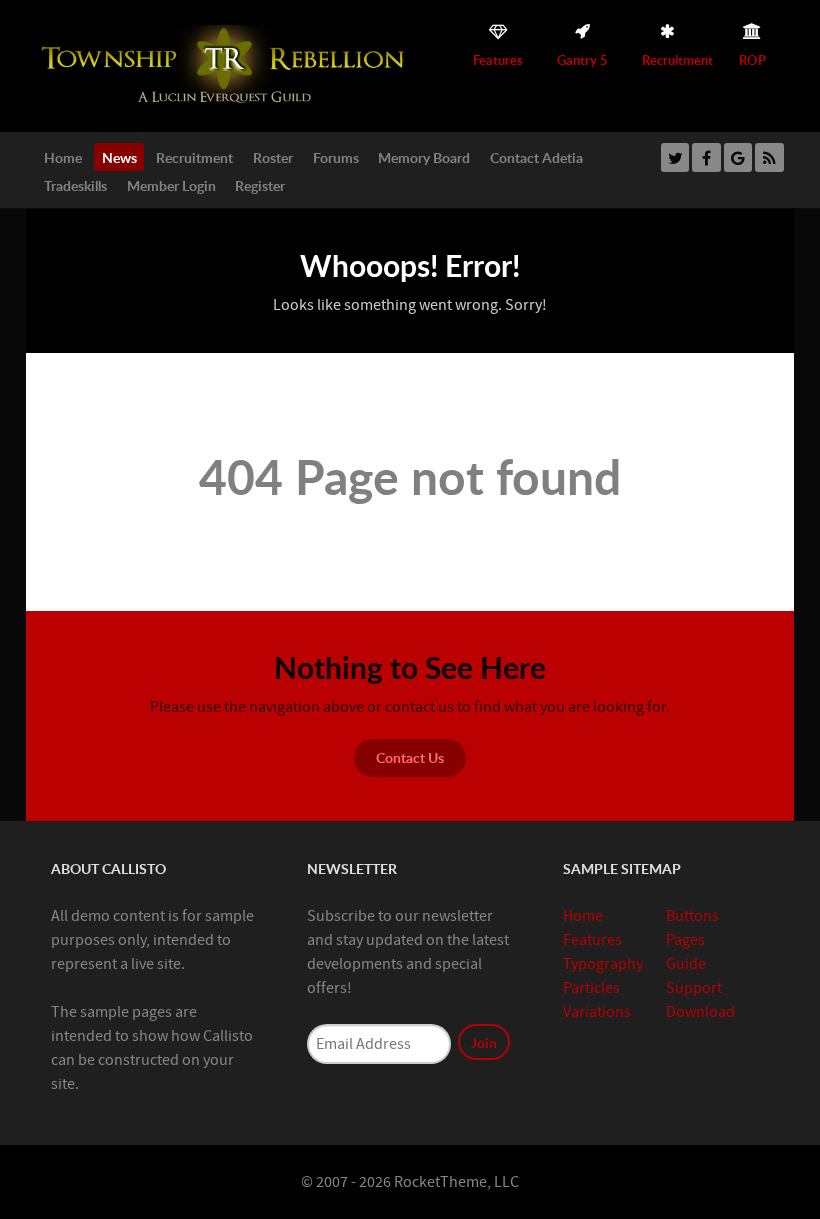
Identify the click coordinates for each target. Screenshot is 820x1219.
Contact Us (410, 757)
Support (694, 988)
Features (592, 940)
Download (700, 1012)
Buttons (692, 916)
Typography (603, 964)
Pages (685, 940)
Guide (686, 964)
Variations (597, 1012)
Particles (591, 988)
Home (583, 916)
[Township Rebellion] (226, 65)
